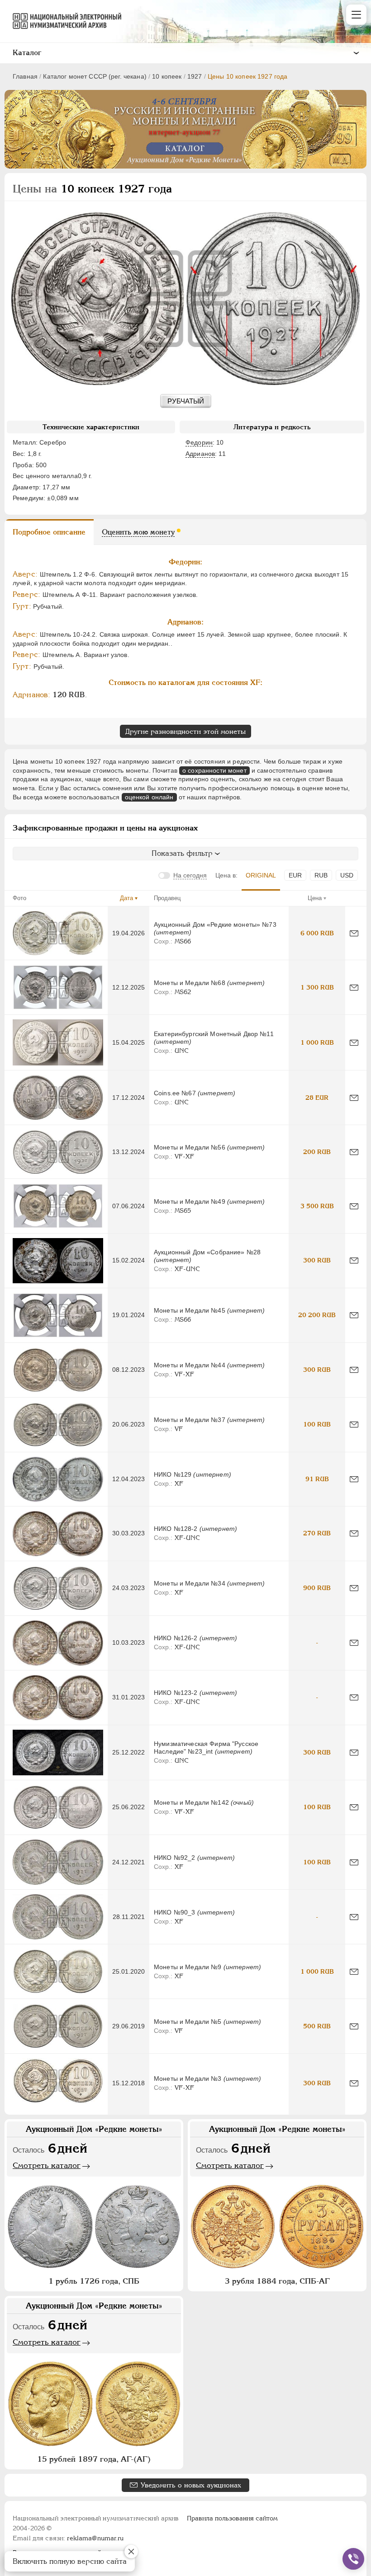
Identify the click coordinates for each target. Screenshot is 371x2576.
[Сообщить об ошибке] (354, 933)
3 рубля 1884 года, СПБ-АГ (277, 2281)
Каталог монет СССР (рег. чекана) (95, 76)
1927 (195, 76)
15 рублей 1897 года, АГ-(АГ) (94, 2459)
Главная (25, 76)
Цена (315, 898)
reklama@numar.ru (95, 2538)
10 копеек (167, 76)
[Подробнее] (58, 933)
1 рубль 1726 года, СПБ (94, 2281)
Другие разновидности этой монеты (185, 731)
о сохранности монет (214, 770)
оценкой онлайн (149, 797)
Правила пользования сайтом (232, 2518)
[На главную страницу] (63, 21)
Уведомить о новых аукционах (191, 2485)
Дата (126, 898)
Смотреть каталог (47, 2165)
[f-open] (353, 2559)
